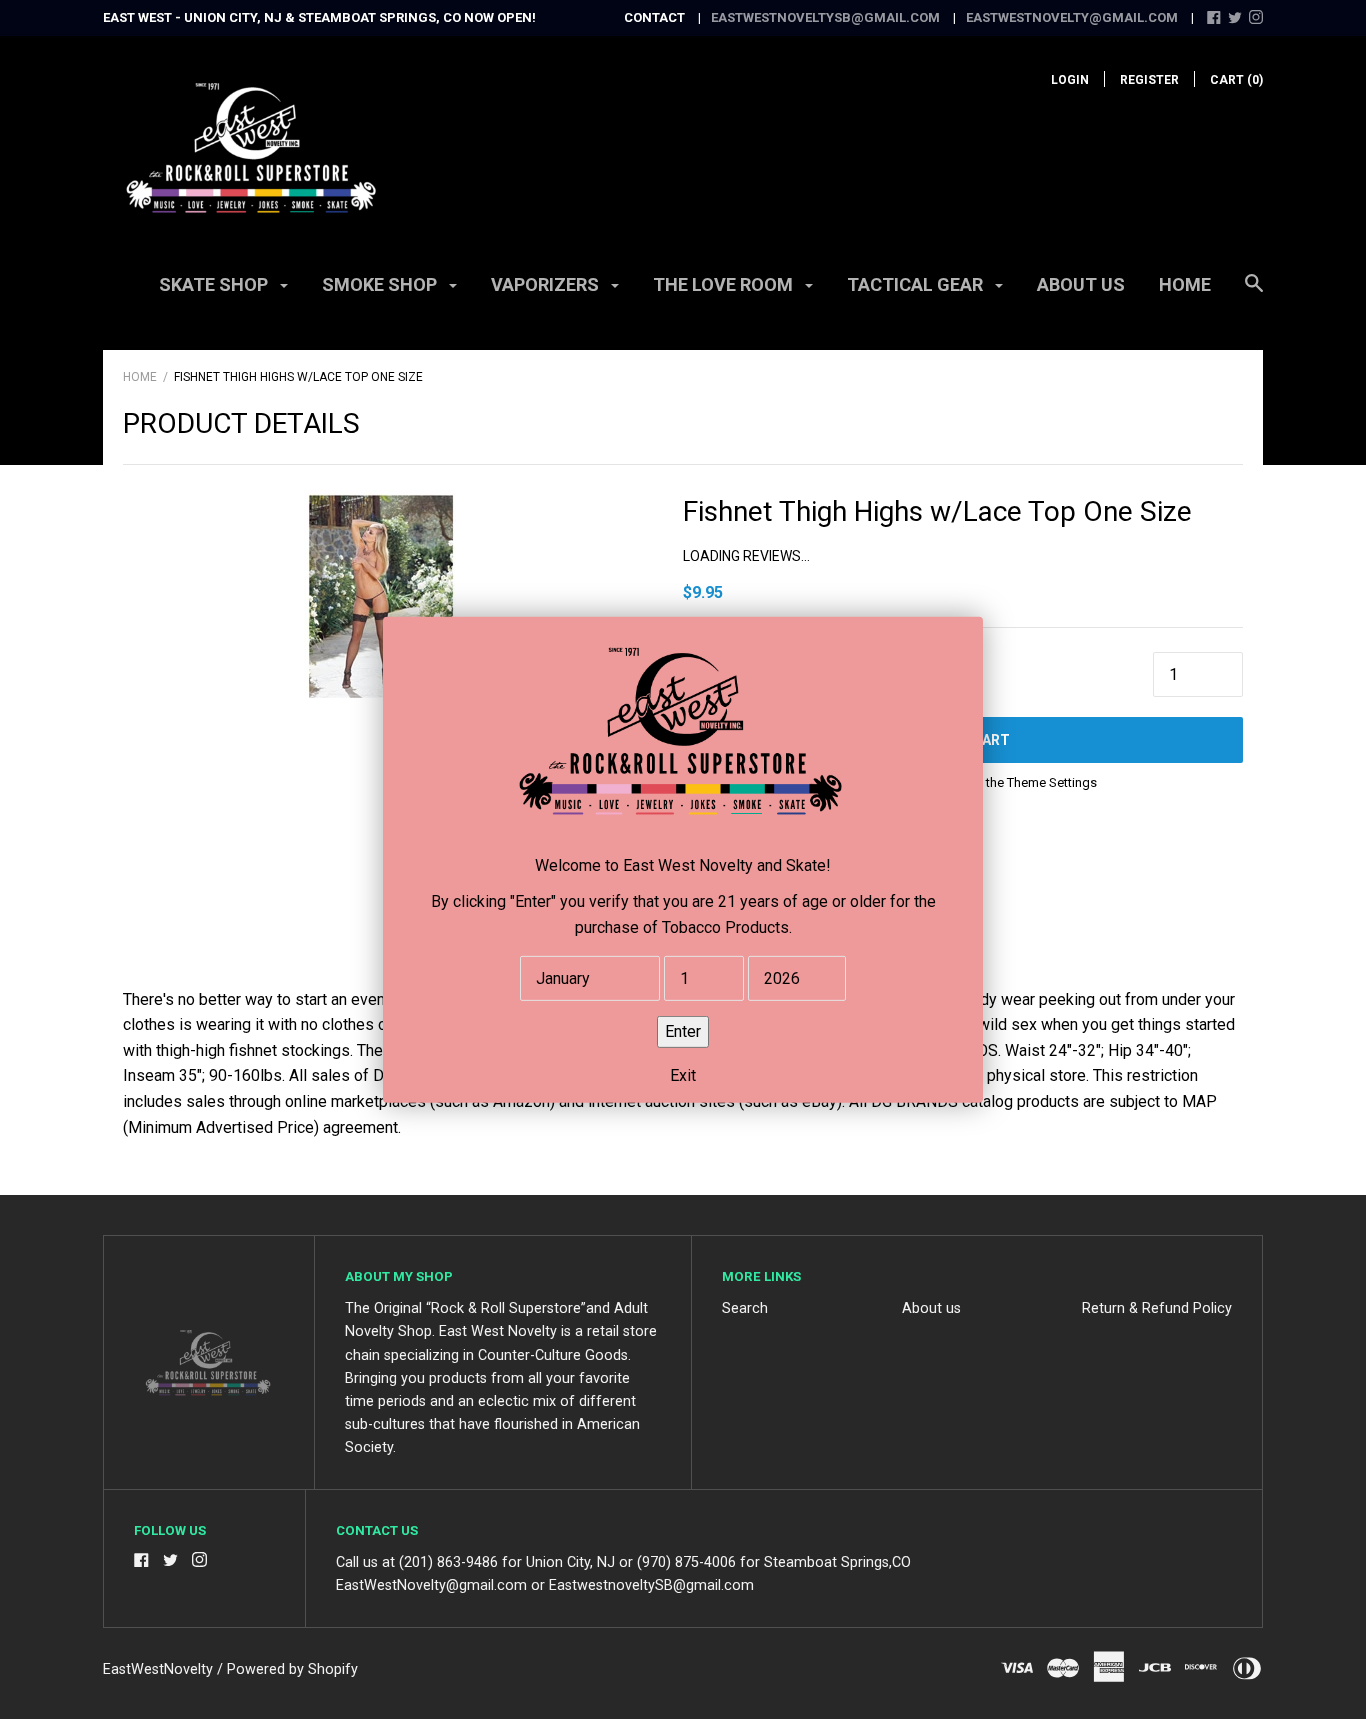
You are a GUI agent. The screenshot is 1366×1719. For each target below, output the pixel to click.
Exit (683, 1074)
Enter (683, 1030)
